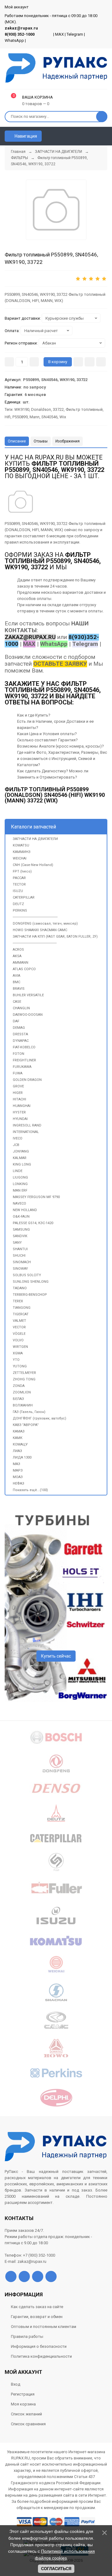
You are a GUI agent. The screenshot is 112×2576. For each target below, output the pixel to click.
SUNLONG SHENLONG (31, 1282)
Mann (35, 417)
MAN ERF (20, 1190)
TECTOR (19, 884)
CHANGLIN (21, 1008)
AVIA (16, 976)
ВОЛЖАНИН (23, 1405)
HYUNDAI (20, 1119)
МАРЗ (18, 1470)
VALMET (19, 1321)
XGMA (18, 1353)
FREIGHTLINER (24, 1060)
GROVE (18, 1086)
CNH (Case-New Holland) (33, 865)
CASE (17, 1002)
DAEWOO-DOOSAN (28, 1015)
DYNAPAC (21, 1041)
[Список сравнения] (105, 136)
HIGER (18, 1093)
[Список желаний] (94, 136)
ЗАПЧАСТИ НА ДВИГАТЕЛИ (35, 839)
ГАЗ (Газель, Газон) (29, 1412)
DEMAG (19, 1028)
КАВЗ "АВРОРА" (26, 1425)
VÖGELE (19, 1334)
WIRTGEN (20, 1347)
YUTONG (20, 1366)
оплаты (44, 599)
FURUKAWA (22, 1067)
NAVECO (19, 1204)
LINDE (18, 1171)
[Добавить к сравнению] (101, 362)
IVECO (18, 1138)
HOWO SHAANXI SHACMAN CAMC (40, 930)
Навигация (25, 136)
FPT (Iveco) (22, 871)
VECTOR (19, 1327)
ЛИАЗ (17, 1451)
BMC (16, 982)
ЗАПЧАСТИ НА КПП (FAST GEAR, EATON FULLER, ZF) (55, 937)
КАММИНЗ (22, 852)
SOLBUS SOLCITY (27, 1275)
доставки (93, 592)
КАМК (18, 1438)
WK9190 (22, 409)
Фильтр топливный (84, 409)
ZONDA (19, 1386)
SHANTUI (20, 1249)
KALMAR (20, 1158)
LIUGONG (20, 1177)
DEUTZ (18, 904)
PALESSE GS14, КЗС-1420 (33, 1223)
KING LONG (22, 1164)
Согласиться (56, 2569)
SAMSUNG (21, 1230)
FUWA (18, 1073)
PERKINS (20, 910)
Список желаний (26, 2414)
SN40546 (49, 417)
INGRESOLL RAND (27, 1125)
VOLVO (18, 1340)
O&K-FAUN (21, 1217)
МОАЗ (18, 1477)
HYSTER (19, 1112)
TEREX (18, 1301)
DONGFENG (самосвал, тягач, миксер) (45, 924)
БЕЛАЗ (18, 1399)
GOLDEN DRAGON (27, 1080)
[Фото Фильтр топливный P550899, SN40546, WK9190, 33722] (21, 502)
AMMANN (21, 963)
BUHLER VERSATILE (28, 995)
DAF (16, 1021)
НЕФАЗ (19, 1483)
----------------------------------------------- (35, 943)
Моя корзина (23, 2404)
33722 (58, 409)
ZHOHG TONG (24, 1379)
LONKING (20, 1184)
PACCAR (19, 878)
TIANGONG (22, 1308)
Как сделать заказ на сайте (37, 2307)
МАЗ (16, 1464)
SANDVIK (20, 1236)
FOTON (19, 1054)
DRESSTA (20, 1034)
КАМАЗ (19, 1431)
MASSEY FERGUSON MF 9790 (36, 1197)
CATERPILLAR (24, 897)
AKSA (17, 956)
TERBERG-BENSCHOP (30, 1295)
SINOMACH (22, 1262)
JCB (16, 1145)
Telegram (75, 34)
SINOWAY (20, 1269)
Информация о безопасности (39, 2346)
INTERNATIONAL (26, 1132)
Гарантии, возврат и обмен (37, 2317)
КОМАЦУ (20, 1444)
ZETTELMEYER (24, 1373)
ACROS (18, 950)
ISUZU (18, 891)
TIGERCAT (21, 1314)
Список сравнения (28, 2424)
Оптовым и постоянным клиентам (44, 2327)
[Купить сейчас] (78, 362)
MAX (59, 34)
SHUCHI (19, 1256)
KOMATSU (21, 845)
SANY (17, 1243)
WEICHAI (20, 858)
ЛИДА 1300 (22, 1457)
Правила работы (27, 2336)
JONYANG (21, 1151)
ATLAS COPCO (24, 969)
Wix (63, 417)
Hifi (8, 417)
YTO (16, 1360)
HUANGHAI (22, 1106)
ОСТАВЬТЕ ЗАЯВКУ (60, 664)
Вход (16, 2384)
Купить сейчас (56, 1656)
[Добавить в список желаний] (90, 362)
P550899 (20, 417)
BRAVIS (19, 989)
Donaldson (41, 409)
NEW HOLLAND (25, 1210)
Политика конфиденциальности (41, 2356)
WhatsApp (14, 40)
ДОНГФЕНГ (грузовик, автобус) (40, 1418)
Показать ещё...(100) (30, 1490)
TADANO (20, 1288)
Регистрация (23, 2394)
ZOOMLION (22, 1392)
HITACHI (19, 1099)
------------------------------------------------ (35, 917)
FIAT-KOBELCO (24, 1047)
